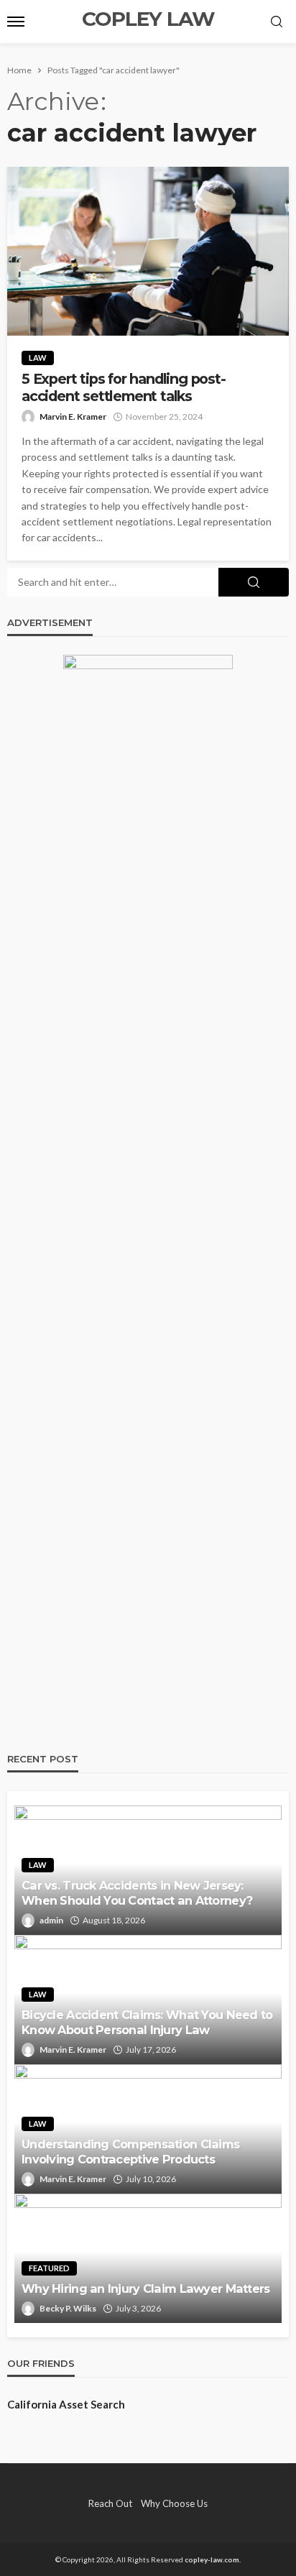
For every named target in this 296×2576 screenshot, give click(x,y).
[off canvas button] (16, 22)
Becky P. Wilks (68, 2308)
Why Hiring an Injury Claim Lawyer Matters (145, 2288)
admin (51, 1920)
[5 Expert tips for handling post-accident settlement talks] (148, 251)
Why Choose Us (174, 2503)
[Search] (277, 22)
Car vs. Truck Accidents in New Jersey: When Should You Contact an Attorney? (137, 1893)
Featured (49, 2268)
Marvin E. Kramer (73, 417)
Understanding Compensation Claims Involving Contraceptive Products (130, 2152)
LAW (38, 358)
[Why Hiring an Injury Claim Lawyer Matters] (148, 2258)
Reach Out (110, 2503)
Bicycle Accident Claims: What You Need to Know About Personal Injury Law (147, 2022)
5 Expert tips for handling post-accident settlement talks (124, 387)
